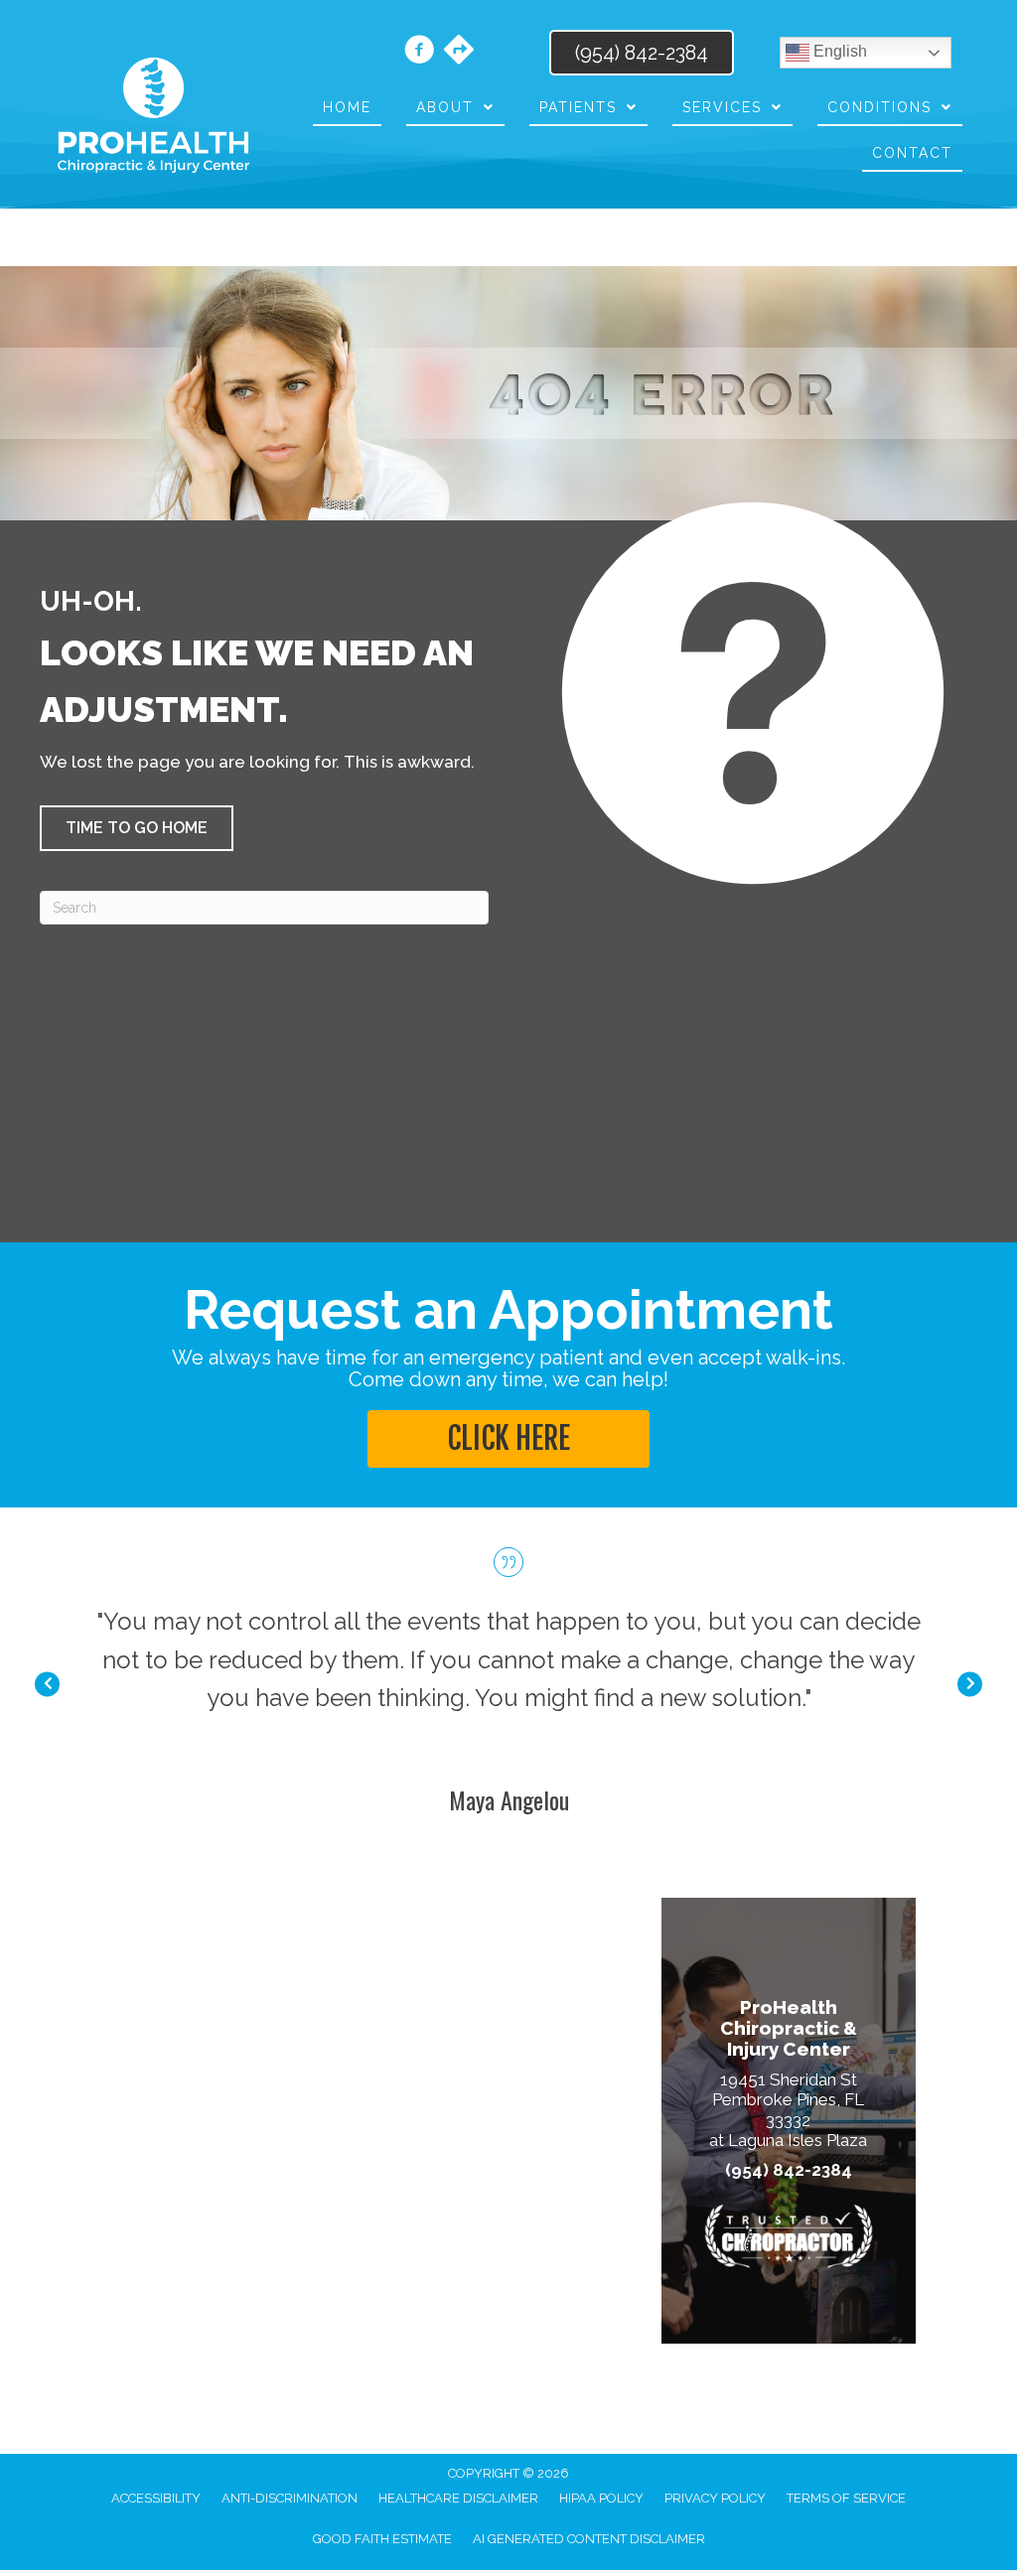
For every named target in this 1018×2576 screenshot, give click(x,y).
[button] (137, 828)
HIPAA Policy (601, 2498)
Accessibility (156, 2498)
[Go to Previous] (47, 1684)
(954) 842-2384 (789, 2170)
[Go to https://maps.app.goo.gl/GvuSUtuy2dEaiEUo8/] (459, 52)
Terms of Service (846, 2498)
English (838, 51)
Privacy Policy (715, 2498)
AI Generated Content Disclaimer (589, 2539)
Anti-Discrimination (290, 2498)
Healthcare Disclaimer (458, 2498)
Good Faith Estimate (382, 2539)
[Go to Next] (970, 1684)
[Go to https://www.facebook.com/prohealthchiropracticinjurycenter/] (419, 53)
